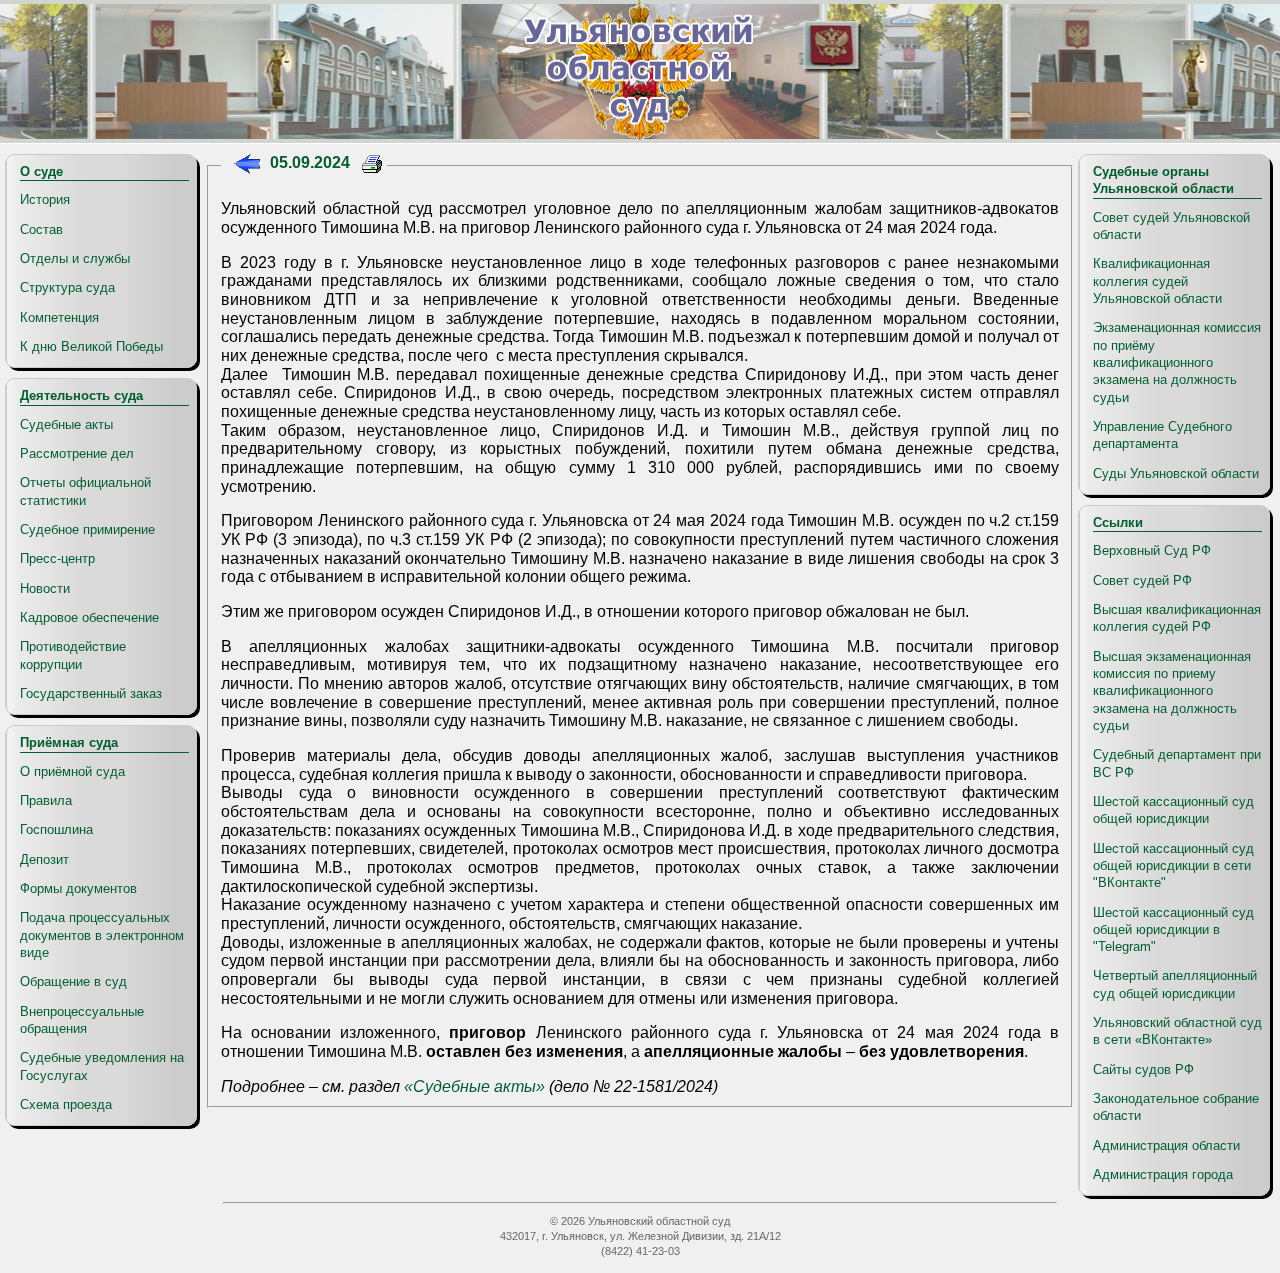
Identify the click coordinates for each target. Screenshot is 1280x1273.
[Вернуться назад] (246, 166)
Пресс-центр (57, 558)
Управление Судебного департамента (1162, 435)
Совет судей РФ (1142, 580)
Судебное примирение (87, 529)
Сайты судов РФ (1143, 1069)
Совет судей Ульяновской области (1171, 226)
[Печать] (372, 166)
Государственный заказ (91, 693)
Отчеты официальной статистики (85, 491)
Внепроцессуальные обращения (82, 1020)
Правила (46, 800)
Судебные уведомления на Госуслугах (102, 1066)
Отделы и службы (75, 258)
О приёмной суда (72, 771)
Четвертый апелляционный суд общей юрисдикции (1175, 984)
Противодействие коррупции (73, 655)
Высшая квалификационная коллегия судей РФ (1177, 618)
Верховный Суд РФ (1152, 550)
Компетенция (59, 317)
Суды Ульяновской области (1176, 473)
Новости (45, 588)
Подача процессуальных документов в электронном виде (102, 935)
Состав (41, 229)
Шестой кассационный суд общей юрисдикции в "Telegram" (1173, 930)
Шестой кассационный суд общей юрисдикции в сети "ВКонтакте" (1173, 866)
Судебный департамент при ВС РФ (1177, 763)
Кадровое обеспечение (89, 617)
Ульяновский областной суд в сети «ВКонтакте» (1177, 1031)
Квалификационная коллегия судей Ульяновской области (1157, 281)
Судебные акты (66, 424)
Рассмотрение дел (77, 453)
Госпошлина (56, 829)
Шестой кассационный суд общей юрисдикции (1173, 810)
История (45, 199)
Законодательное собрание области (1176, 1107)
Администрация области (1166, 1145)
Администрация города (1163, 1174)
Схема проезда (66, 1104)
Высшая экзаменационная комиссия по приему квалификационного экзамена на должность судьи (1172, 691)
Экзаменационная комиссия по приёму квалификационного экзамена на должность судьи (1177, 362)
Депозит (44, 859)
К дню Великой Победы (91, 346)
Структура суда (67, 287)
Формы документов (78, 888)
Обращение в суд (73, 981)
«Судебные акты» (474, 1086)
